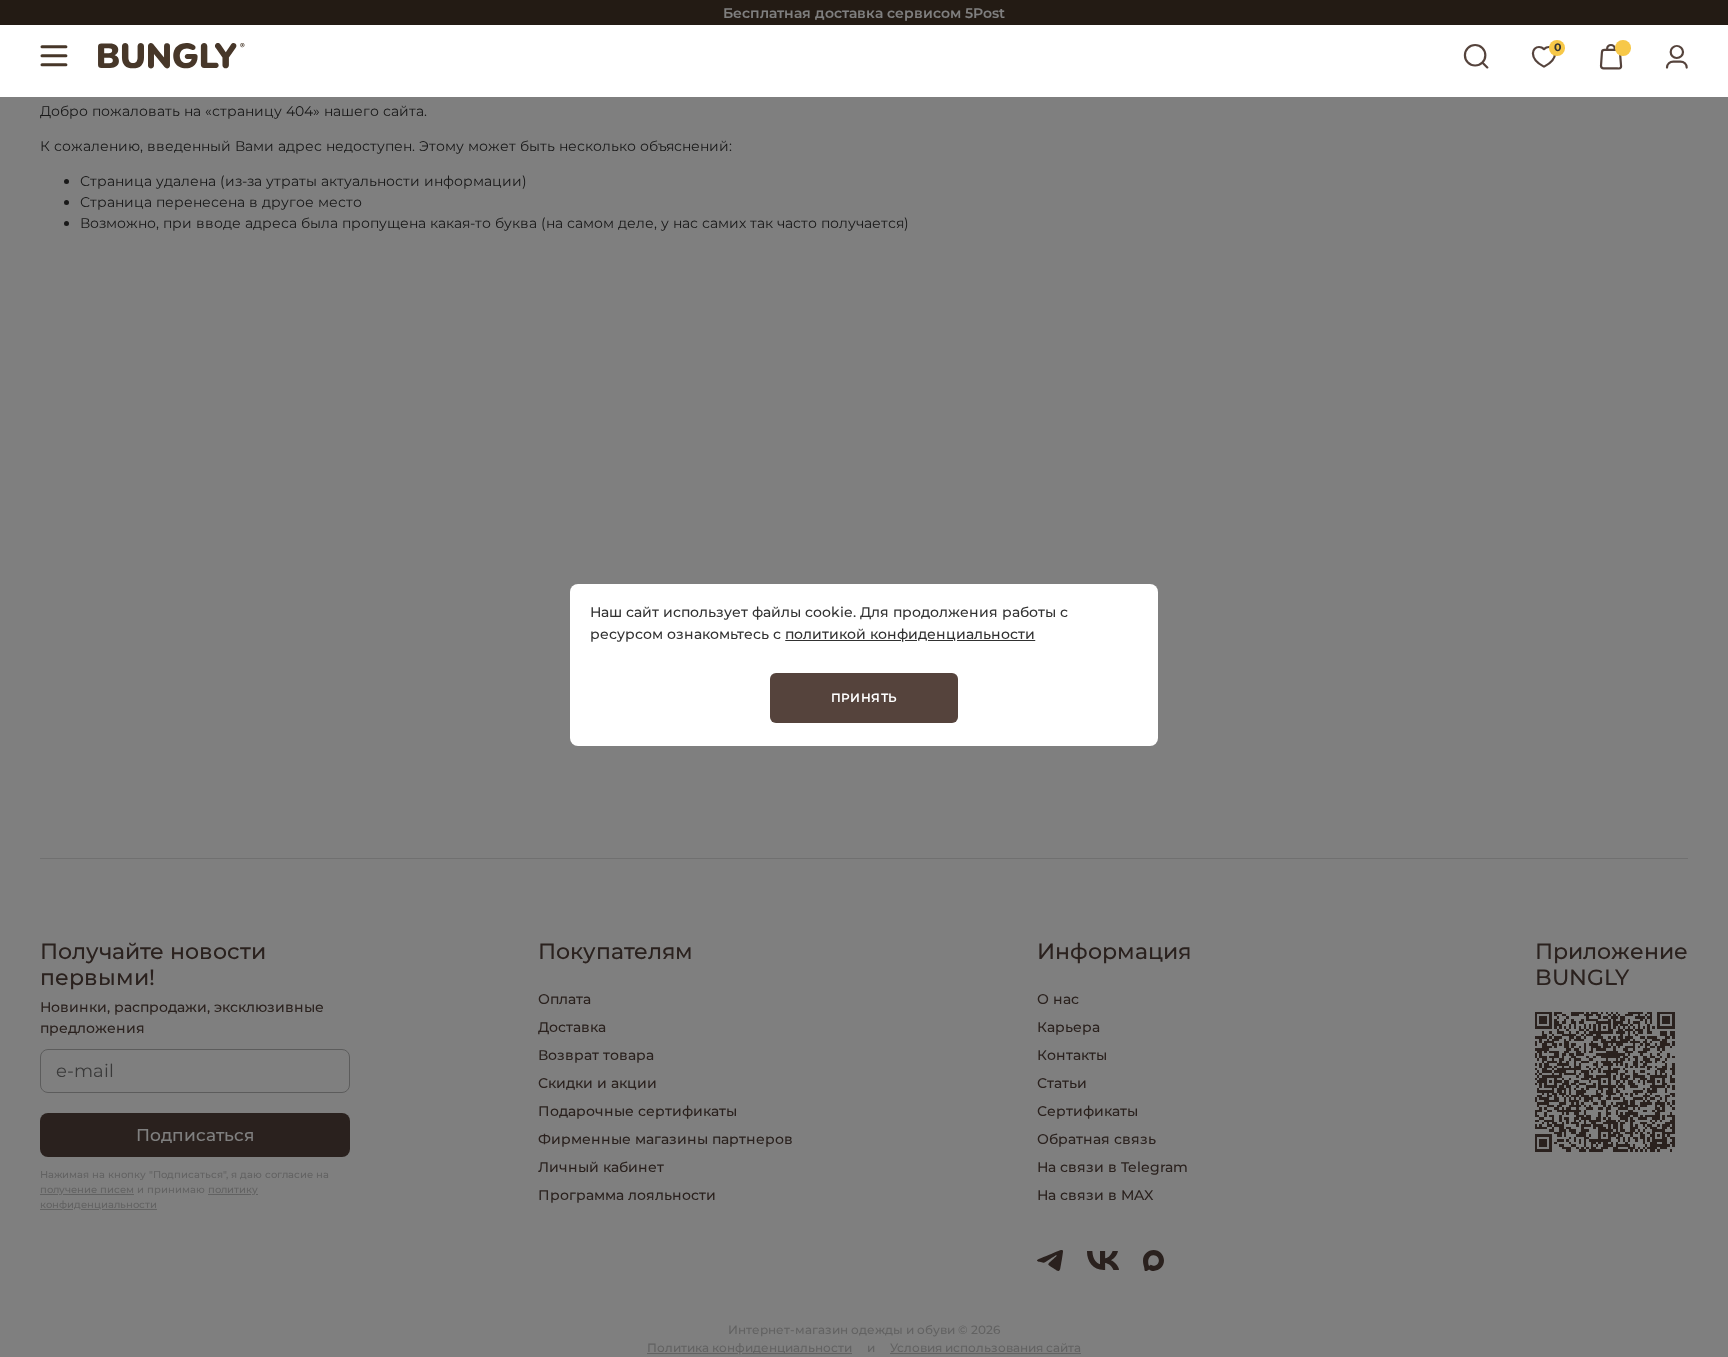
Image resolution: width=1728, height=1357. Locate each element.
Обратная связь (1096, 1139)
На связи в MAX (1095, 1195)
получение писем (87, 1189)
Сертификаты (1087, 1111)
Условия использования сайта (985, 1347)
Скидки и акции (597, 1083)
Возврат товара (596, 1055)
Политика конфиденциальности (749, 1347)
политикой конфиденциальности (910, 634)
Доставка (572, 1027)
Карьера (1068, 1027)
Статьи (1062, 1083)
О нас (1058, 999)
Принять (864, 697)
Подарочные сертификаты (637, 1111)
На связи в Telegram (1112, 1167)
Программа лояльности (627, 1195)
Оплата (564, 999)
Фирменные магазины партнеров (665, 1139)
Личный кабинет (601, 1167)
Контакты (1072, 1055)
